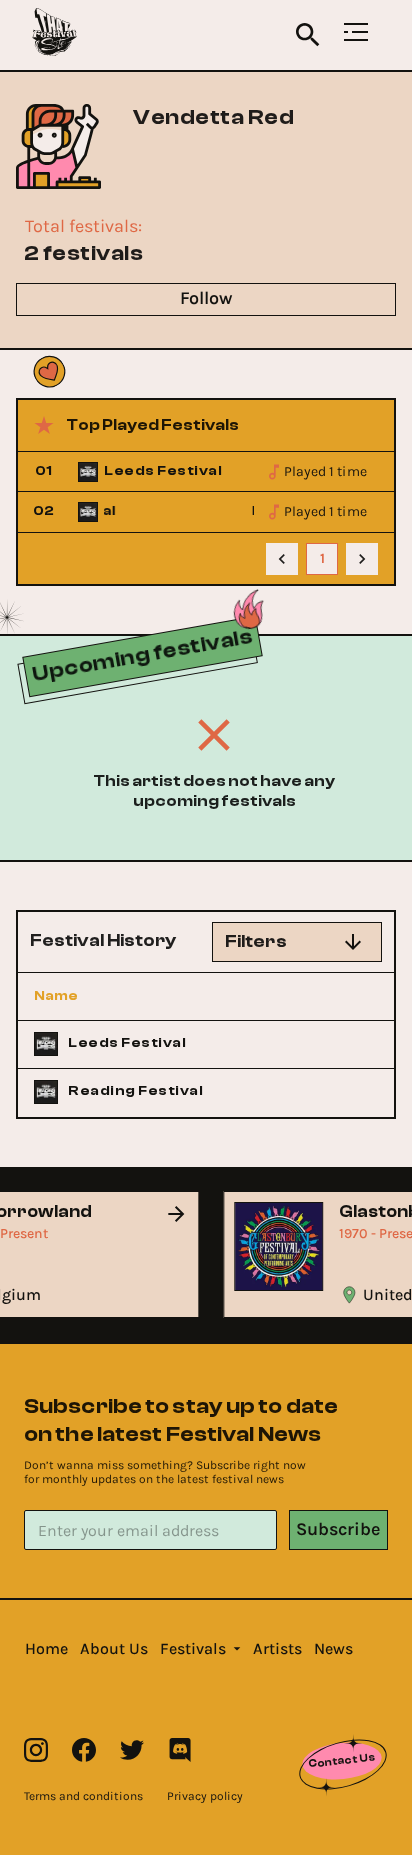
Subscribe (338, 1529)
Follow (206, 298)
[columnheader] (127, 996)
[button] (46, 1649)
